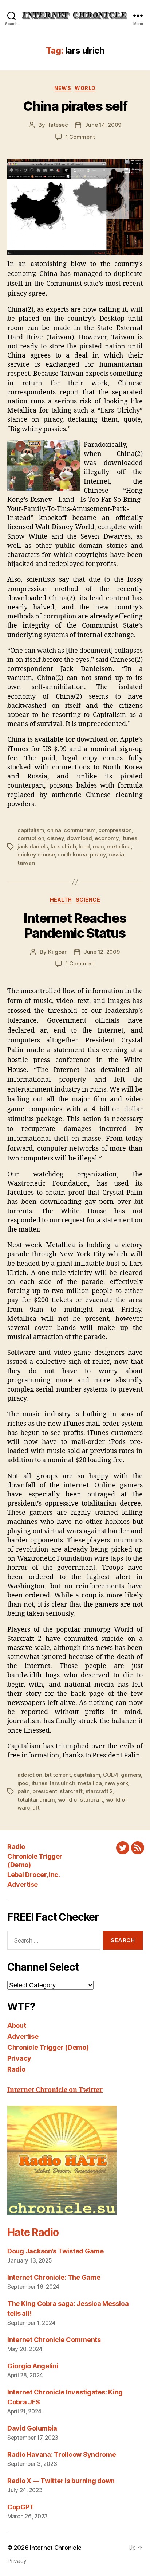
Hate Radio (33, 2232)
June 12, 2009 (102, 952)
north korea (72, 854)
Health (61, 900)
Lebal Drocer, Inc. (33, 1875)
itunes (129, 838)
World (85, 88)
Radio (16, 1847)
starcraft (71, 1791)
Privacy (19, 2058)
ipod (23, 1783)
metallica (119, 846)
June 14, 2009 (103, 125)
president (45, 1791)
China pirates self (75, 106)
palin (24, 1791)
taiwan (26, 863)
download (79, 838)
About (17, 2025)
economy (106, 838)
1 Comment (80, 137)
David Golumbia (32, 2428)
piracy (98, 854)
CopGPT (21, 2507)
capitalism (31, 830)
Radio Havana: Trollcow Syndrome (62, 2454)
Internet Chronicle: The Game (54, 2277)
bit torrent (58, 1775)
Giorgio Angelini (33, 2366)
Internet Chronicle (56, 2548)
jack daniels (33, 846)
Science (88, 900)
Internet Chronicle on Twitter (55, 2090)
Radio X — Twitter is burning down (61, 2481)
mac (98, 846)
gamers (131, 1775)
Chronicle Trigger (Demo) (48, 2047)
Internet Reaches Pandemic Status (75, 926)
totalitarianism (36, 1800)
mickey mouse (36, 854)
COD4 (111, 1775)
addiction (30, 1775)
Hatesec (57, 125)
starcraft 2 (99, 1791)
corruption (31, 838)
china (54, 830)
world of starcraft (80, 1800)
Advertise (23, 1884)
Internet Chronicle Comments (54, 2340)
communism (80, 830)
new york (116, 1783)
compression (115, 830)
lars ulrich (63, 846)
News (63, 88)
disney (55, 838)
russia (116, 854)
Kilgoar (57, 952)
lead (84, 846)
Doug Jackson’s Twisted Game (56, 2251)
